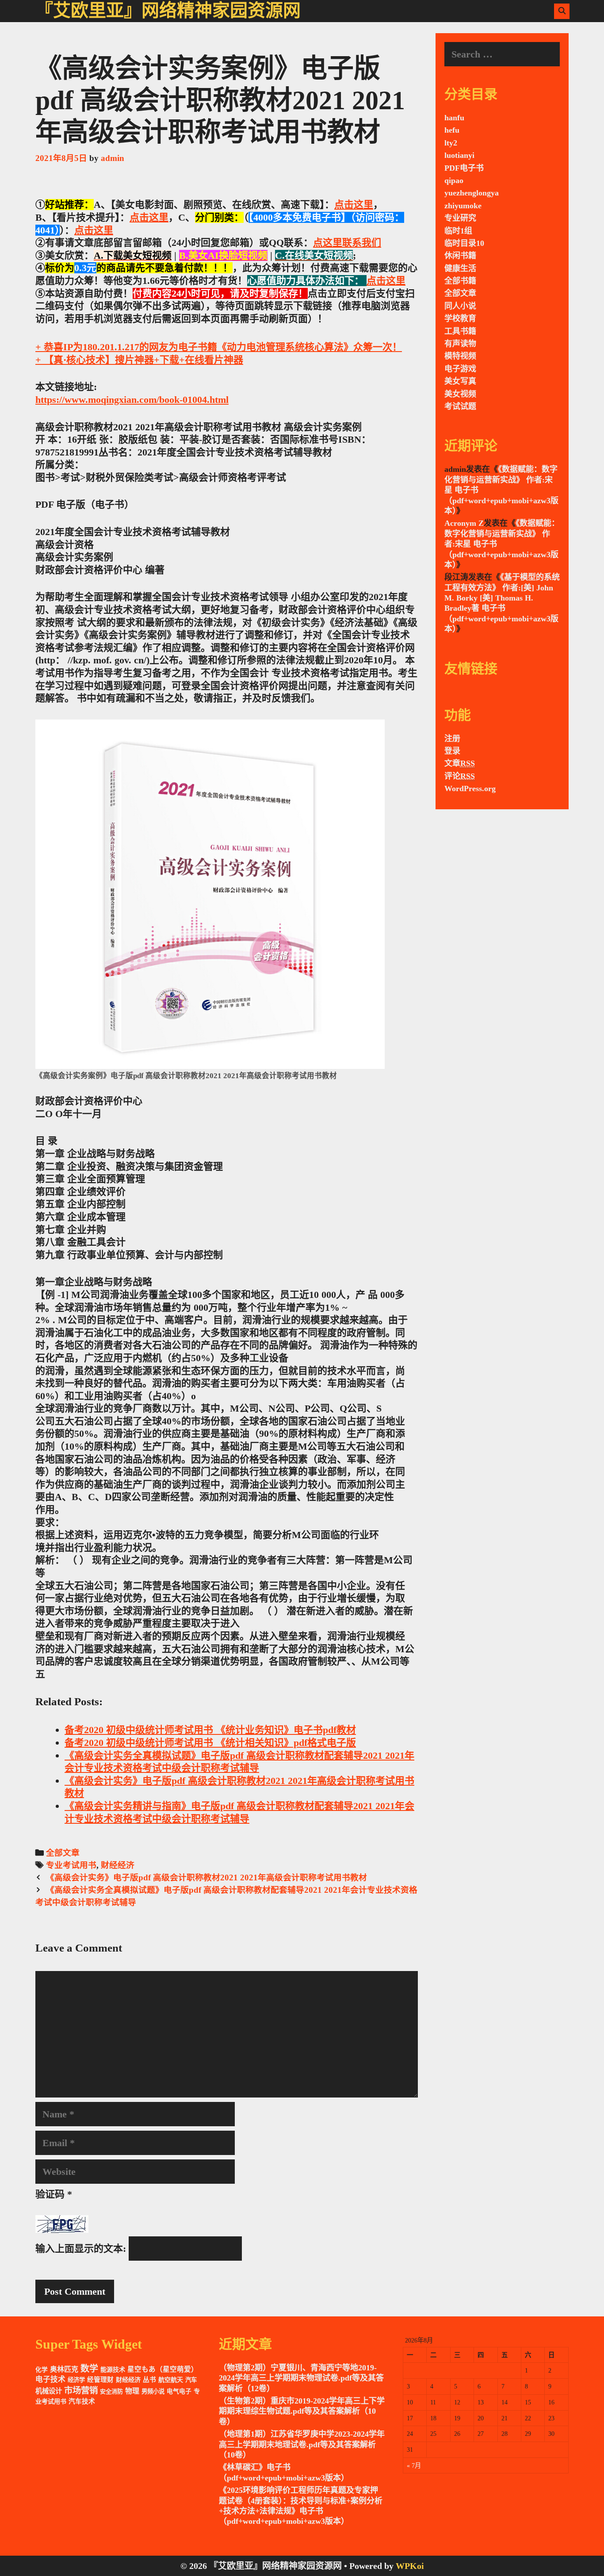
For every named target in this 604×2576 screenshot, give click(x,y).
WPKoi (410, 2566)
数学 (89, 2369)
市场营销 (81, 2390)
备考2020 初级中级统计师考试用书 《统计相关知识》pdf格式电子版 (210, 1743)
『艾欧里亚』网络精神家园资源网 (168, 10)
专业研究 (460, 218)
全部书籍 (460, 281)
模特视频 (460, 356)
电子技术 (50, 2379)
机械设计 (49, 2391)
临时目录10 (464, 243)
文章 (460, 763)
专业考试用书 (71, 1865)
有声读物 (460, 344)
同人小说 (460, 306)
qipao (454, 180)
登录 (452, 751)
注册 (452, 739)
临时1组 (458, 231)
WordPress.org (470, 788)
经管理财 (100, 2380)
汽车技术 (82, 2401)
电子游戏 (460, 369)
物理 (132, 2391)
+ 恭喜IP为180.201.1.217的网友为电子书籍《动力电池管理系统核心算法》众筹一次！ (219, 347)
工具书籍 (460, 331)
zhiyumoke (463, 206)
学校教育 (460, 318)
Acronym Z (464, 523)
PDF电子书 (464, 168)
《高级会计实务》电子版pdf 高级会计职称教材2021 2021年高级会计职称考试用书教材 (206, 1877)
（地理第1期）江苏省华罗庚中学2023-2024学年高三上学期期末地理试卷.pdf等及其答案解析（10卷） (302, 2444)
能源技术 (113, 2369)
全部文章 (63, 1853)
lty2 (451, 143)
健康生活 (460, 268)
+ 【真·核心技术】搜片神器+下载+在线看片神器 (139, 360)
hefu (452, 130)
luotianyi (459, 155)
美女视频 (460, 394)
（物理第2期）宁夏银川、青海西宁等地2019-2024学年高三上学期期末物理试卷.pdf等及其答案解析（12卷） (301, 2378)
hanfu (454, 118)
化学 (42, 2370)
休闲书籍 (460, 256)
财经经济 (118, 1865)
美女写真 (460, 381)
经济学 (76, 2380)
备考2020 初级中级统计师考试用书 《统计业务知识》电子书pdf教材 (210, 1730)
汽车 (191, 2380)
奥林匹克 (64, 2369)
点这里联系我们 (347, 243)
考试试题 (460, 406)
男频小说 (153, 2391)
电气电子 (179, 2391)
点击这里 (354, 205)
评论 (460, 776)
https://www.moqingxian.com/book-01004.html (132, 400)
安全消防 (111, 2391)
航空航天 (171, 2380)
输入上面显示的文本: (81, 2249)
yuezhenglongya (472, 193)
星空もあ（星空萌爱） (163, 2369)
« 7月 (414, 2465)
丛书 (149, 2380)
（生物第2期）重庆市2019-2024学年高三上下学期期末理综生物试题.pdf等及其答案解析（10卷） (302, 2411)
